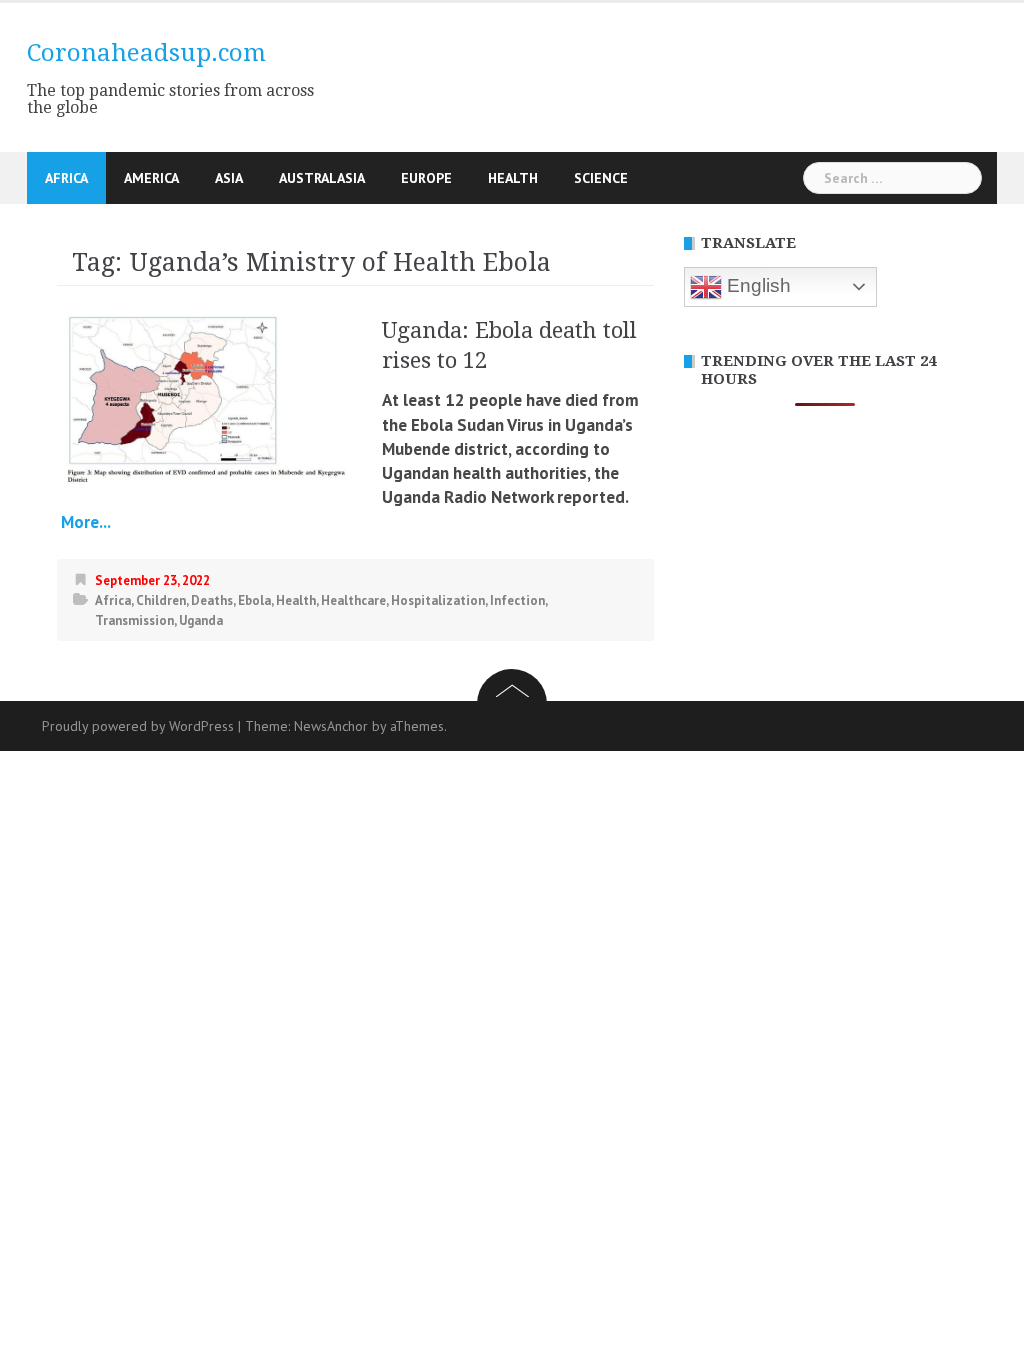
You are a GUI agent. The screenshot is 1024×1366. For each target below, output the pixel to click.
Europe (426, 178)
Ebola (254, 600)
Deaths (212, 600)
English (756, 285)
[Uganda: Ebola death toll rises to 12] (207, 400)
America (151, 178)
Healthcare (353, 600)
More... (84, 522)
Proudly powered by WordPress (138, 726)
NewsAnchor (331, 726)
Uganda (201, 620)
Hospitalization (438, 600)
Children (161, 600)
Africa (66, 178)
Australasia (322, 178)
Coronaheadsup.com (146, 53)
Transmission (134, 620)
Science (601, 178)
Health (513, 178)
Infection (517, 600)
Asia (229, 178)
